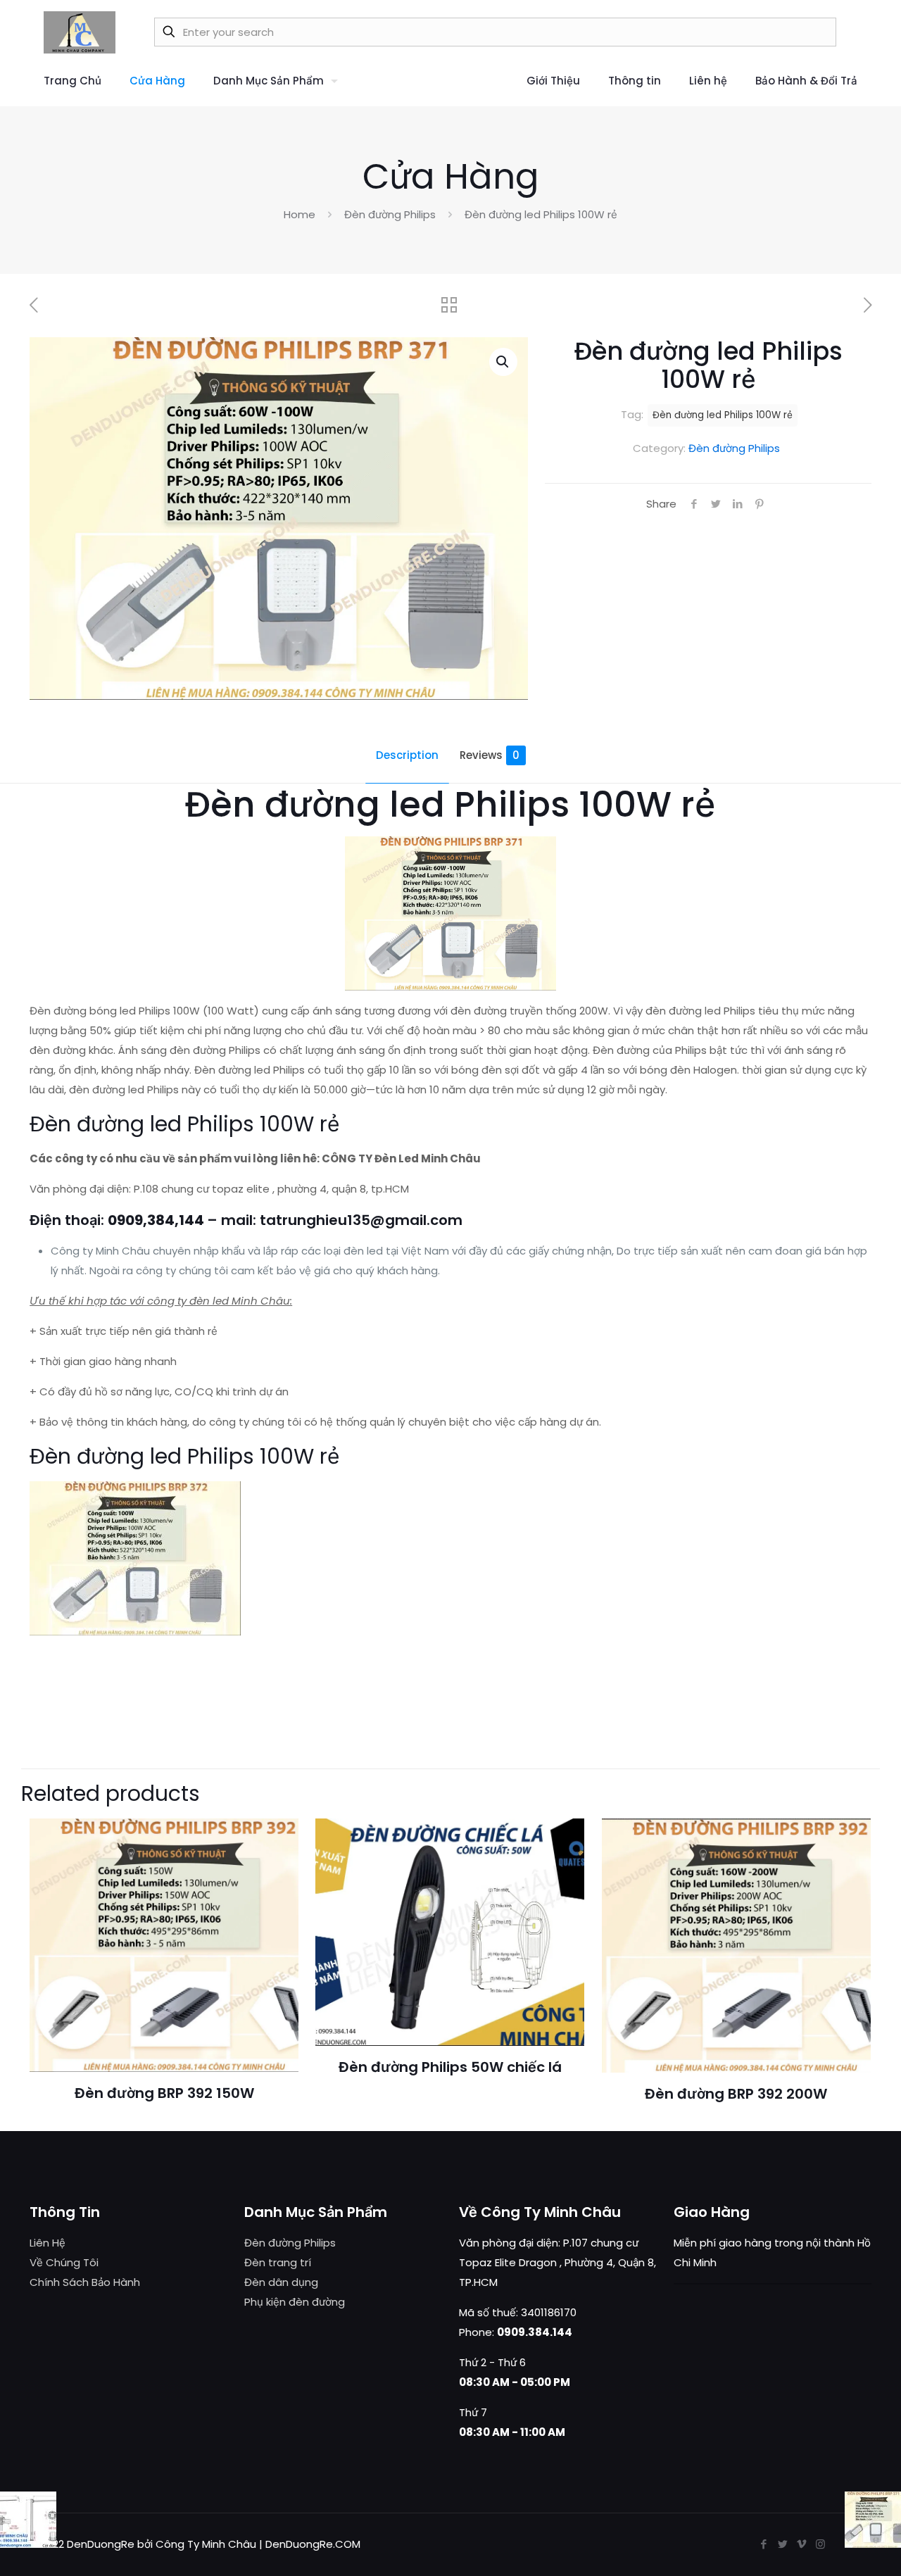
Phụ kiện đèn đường (295, 2302)
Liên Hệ (48, 2243)
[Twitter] (782, 2544)
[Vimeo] (801, 2544)
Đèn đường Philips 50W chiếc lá (450, 2067)
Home (300, 214)
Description (407, 755)
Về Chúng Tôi (64, 2262)
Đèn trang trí (278, 2262)
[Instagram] (820, 2544)
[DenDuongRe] (80, 32)
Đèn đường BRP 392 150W (164, 2093)
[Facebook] (763, 2544)
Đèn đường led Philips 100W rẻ (723, 415)
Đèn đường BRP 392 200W (736, 2094)
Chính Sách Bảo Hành (85, 2282)
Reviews (490, 755)
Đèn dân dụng (281, 2282)
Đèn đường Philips (390, 214)
